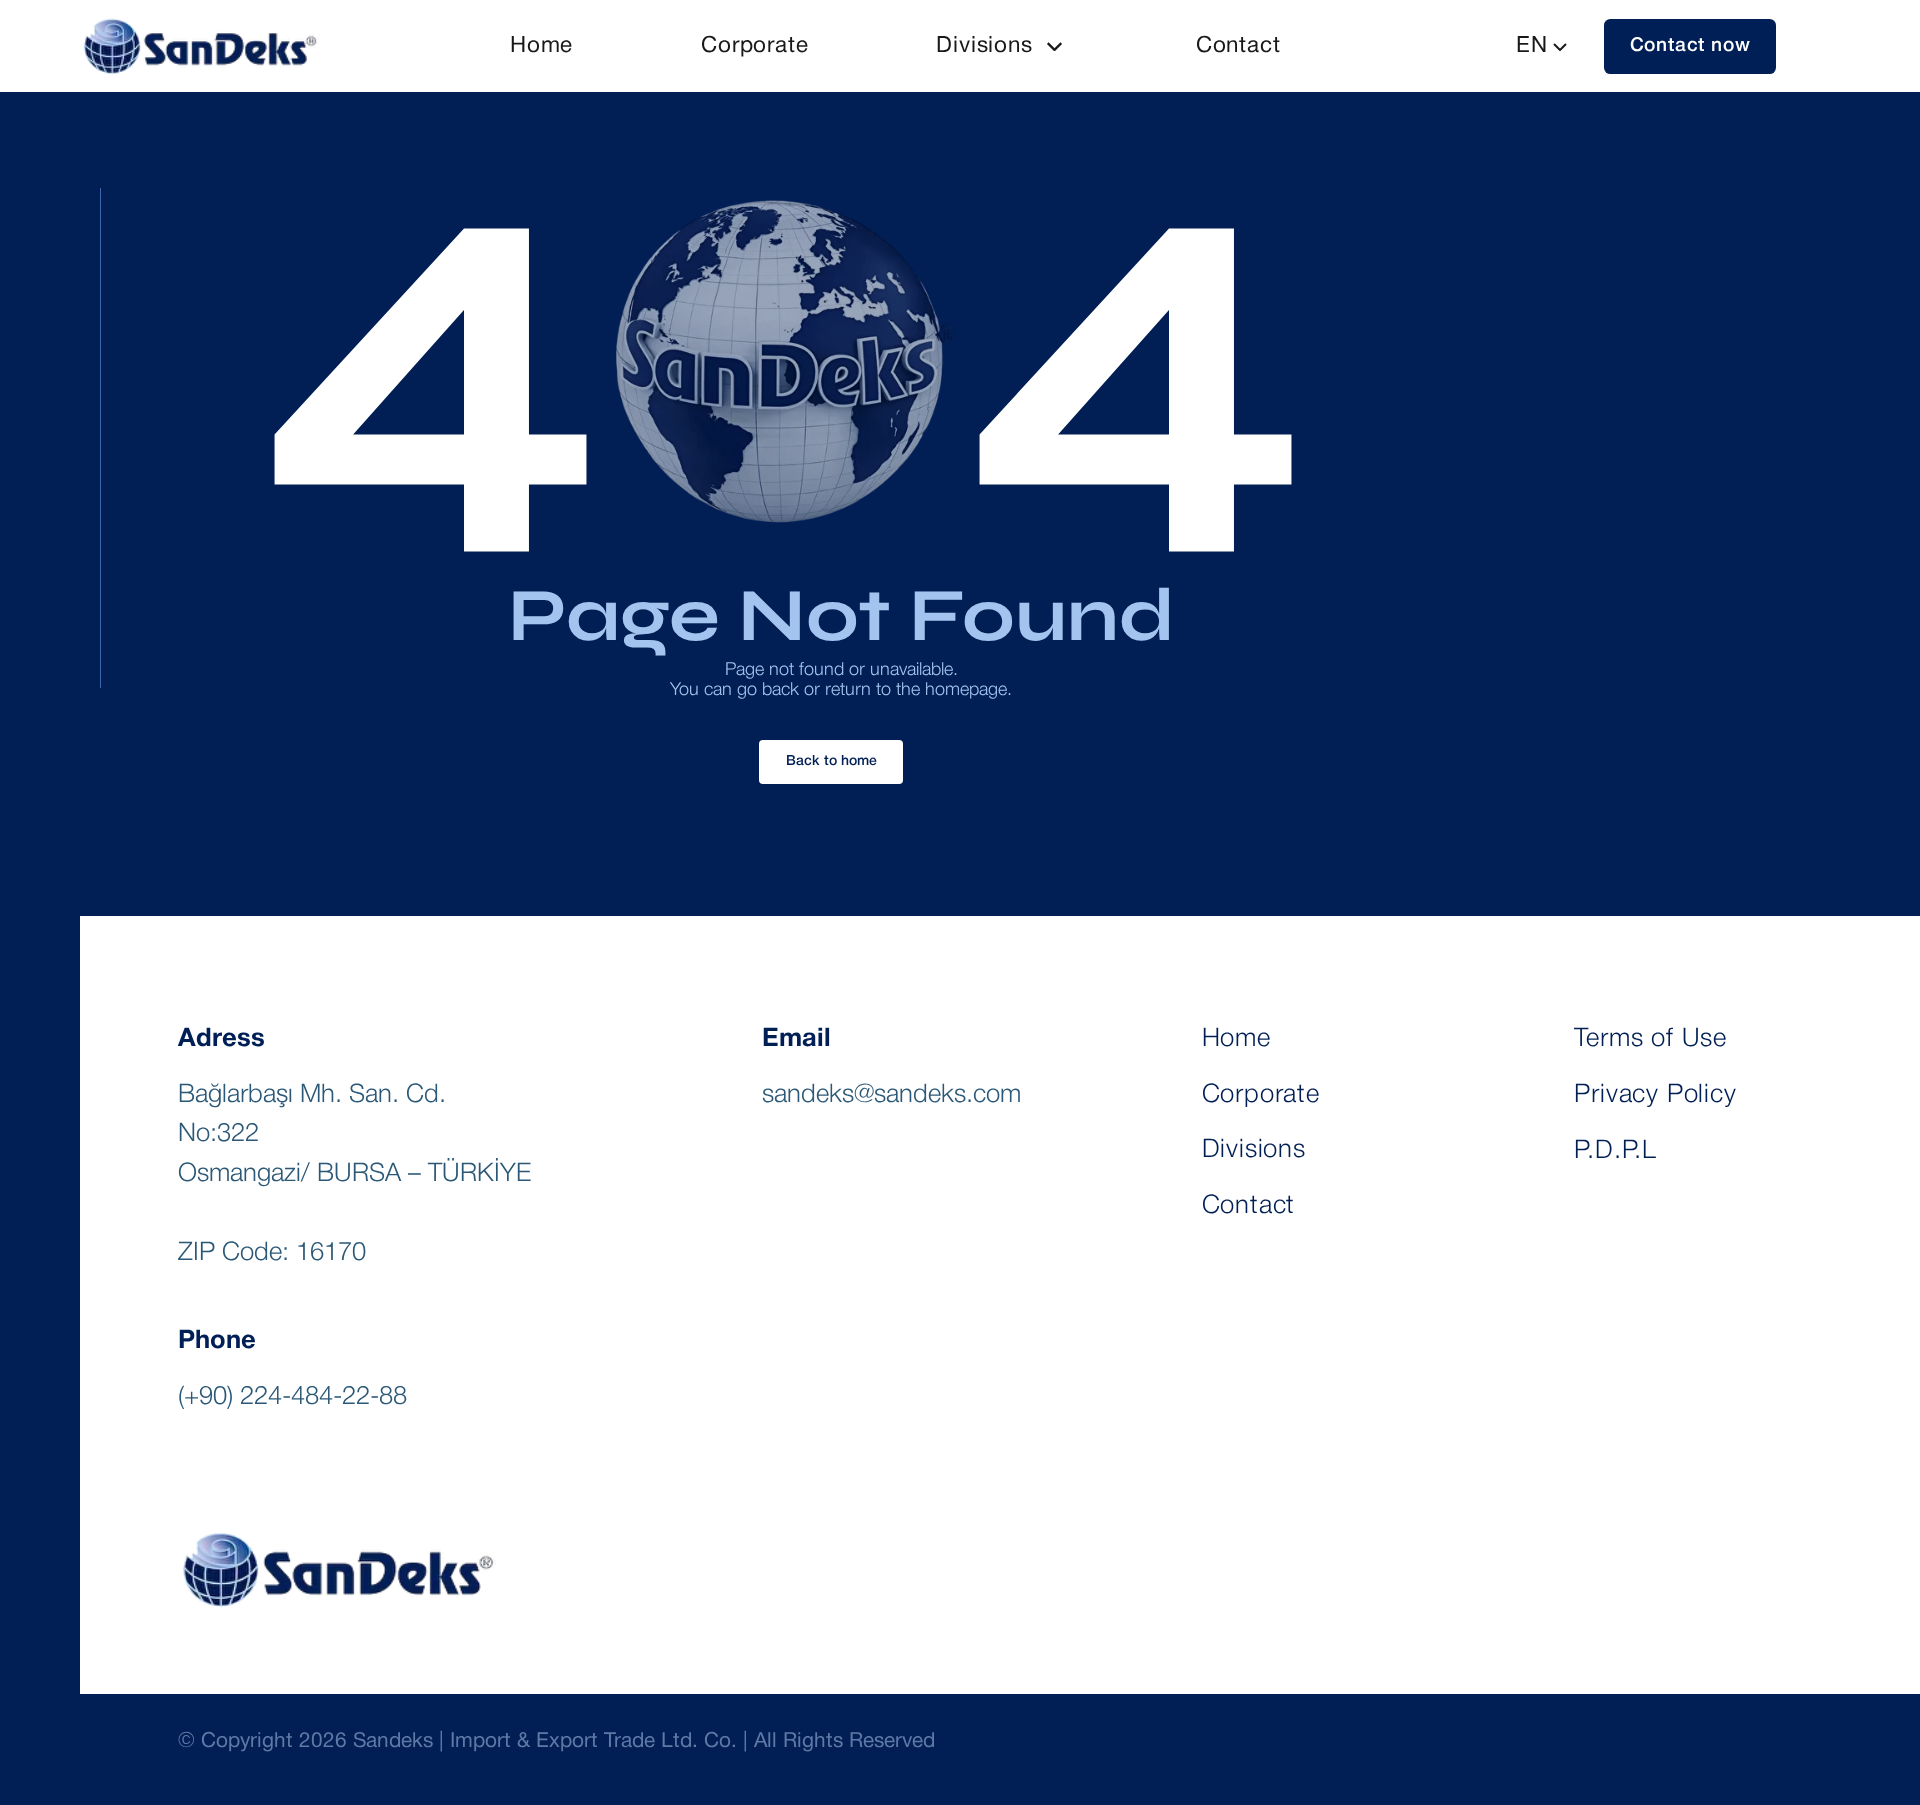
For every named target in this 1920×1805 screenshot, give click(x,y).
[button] (1690, 46)
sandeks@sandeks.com (891, 1095)
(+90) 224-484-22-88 (292, 1397)
